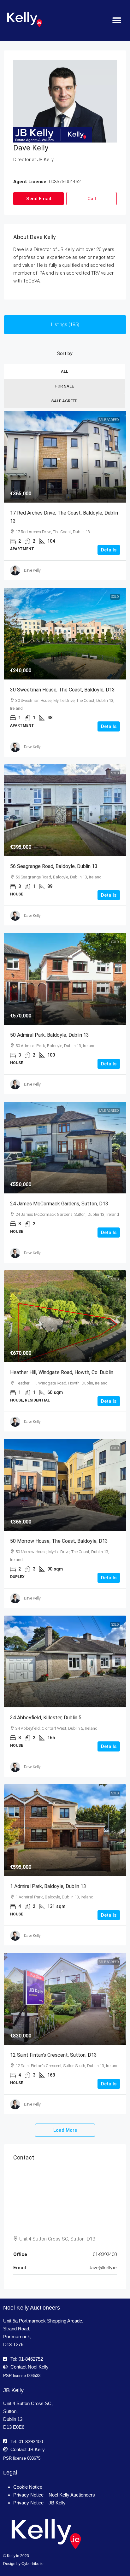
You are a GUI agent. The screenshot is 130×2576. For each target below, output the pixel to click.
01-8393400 (105, 2254)
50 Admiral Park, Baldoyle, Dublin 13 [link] (50, 1035)
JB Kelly (13, 2390)
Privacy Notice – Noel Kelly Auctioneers (54, 2495)
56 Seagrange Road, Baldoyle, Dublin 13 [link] (54, 866)
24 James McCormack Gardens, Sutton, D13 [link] (59, 1204)
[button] (117, 21)
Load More (65, 2130)
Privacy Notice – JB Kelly (39, 2503)
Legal (10, 2473)
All (65, 371)
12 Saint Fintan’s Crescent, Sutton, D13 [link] (53, 2055)
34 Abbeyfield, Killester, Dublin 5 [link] (46, 1718)
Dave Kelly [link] (32, 570)
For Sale (65, 386)
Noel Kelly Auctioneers (32, 2308)
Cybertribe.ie (32, 2564)
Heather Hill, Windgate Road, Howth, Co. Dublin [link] (62, 1372)
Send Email (39, 199)
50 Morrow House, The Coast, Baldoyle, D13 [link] (59, 1541)
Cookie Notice (28, 2487)
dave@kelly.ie (103, 2268)
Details (109, 550)
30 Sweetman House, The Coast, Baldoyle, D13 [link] (62, 690)
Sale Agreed (64, 401)
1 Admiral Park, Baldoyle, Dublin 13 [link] (48, 1886)
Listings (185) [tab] (65, 324)
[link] (65, 457)
